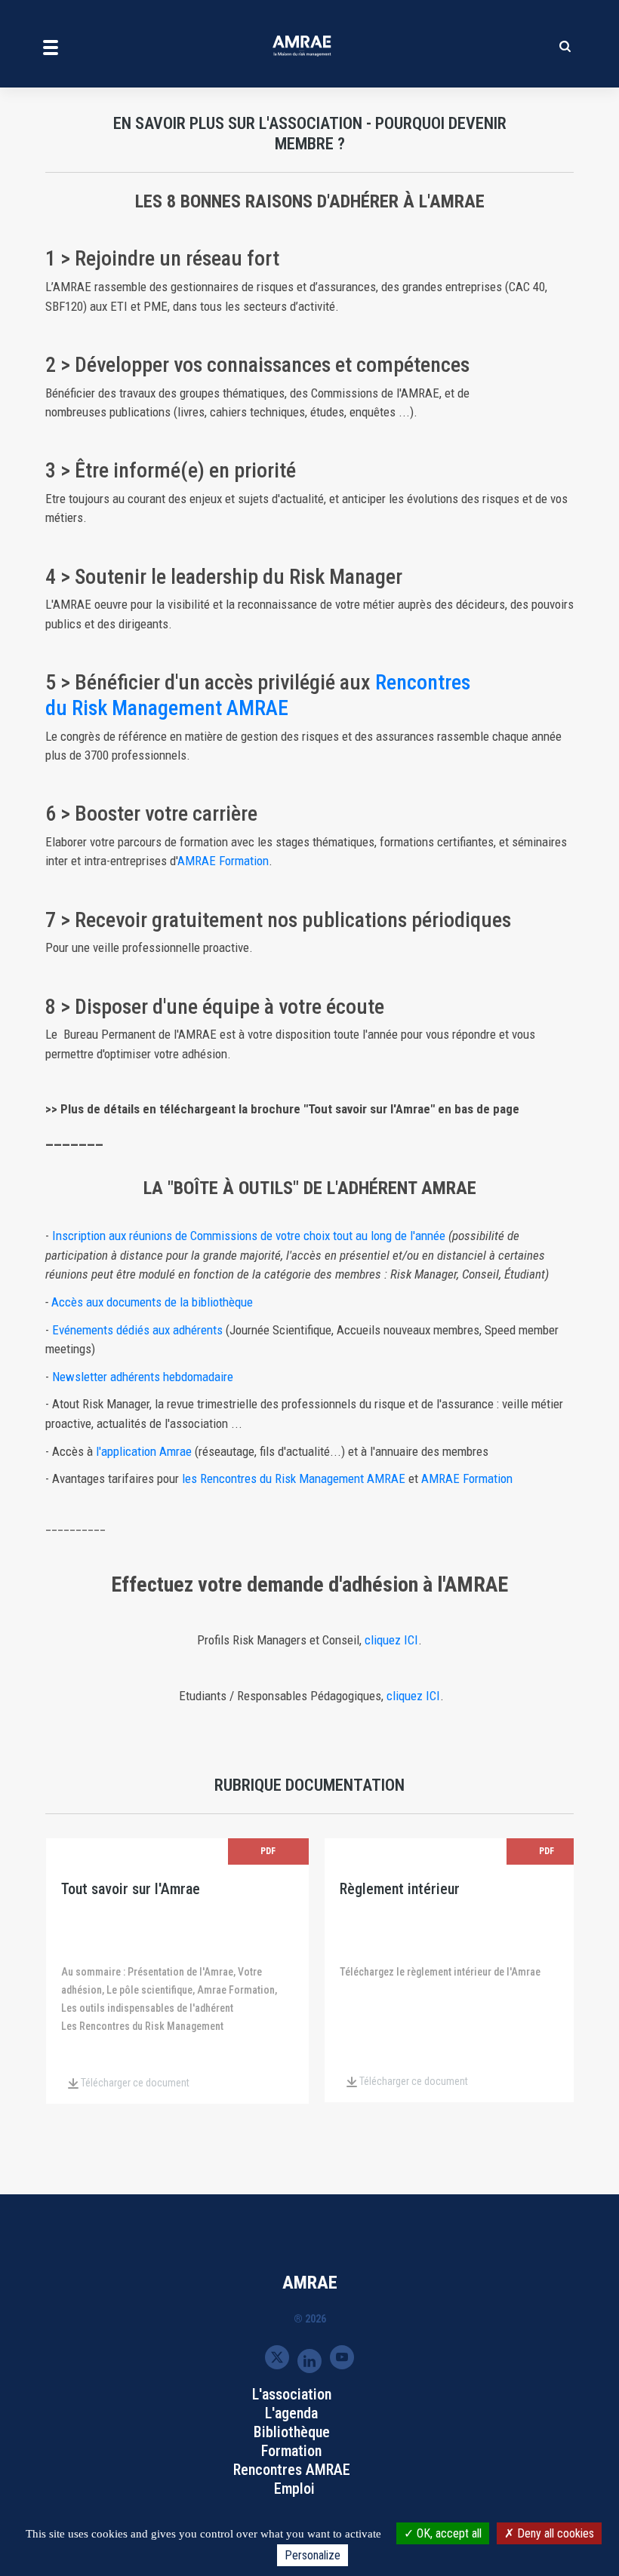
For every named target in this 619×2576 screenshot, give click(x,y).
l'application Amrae (144, 1451)
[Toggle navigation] (51, 47)
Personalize (313, 2555)
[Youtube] (342, 2357)
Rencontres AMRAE (292, 2470)
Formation (291, 2451)
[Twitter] (277, 2357)
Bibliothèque (292, 2432)
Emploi (294, 2488)
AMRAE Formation (223, 861)
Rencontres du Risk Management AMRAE (258, 695)
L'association (292, 2394)
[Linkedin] (309, 2360)
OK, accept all (448, 2533)
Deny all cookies (554, 2533)
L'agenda (291, 2413)
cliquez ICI (391, 1640)
